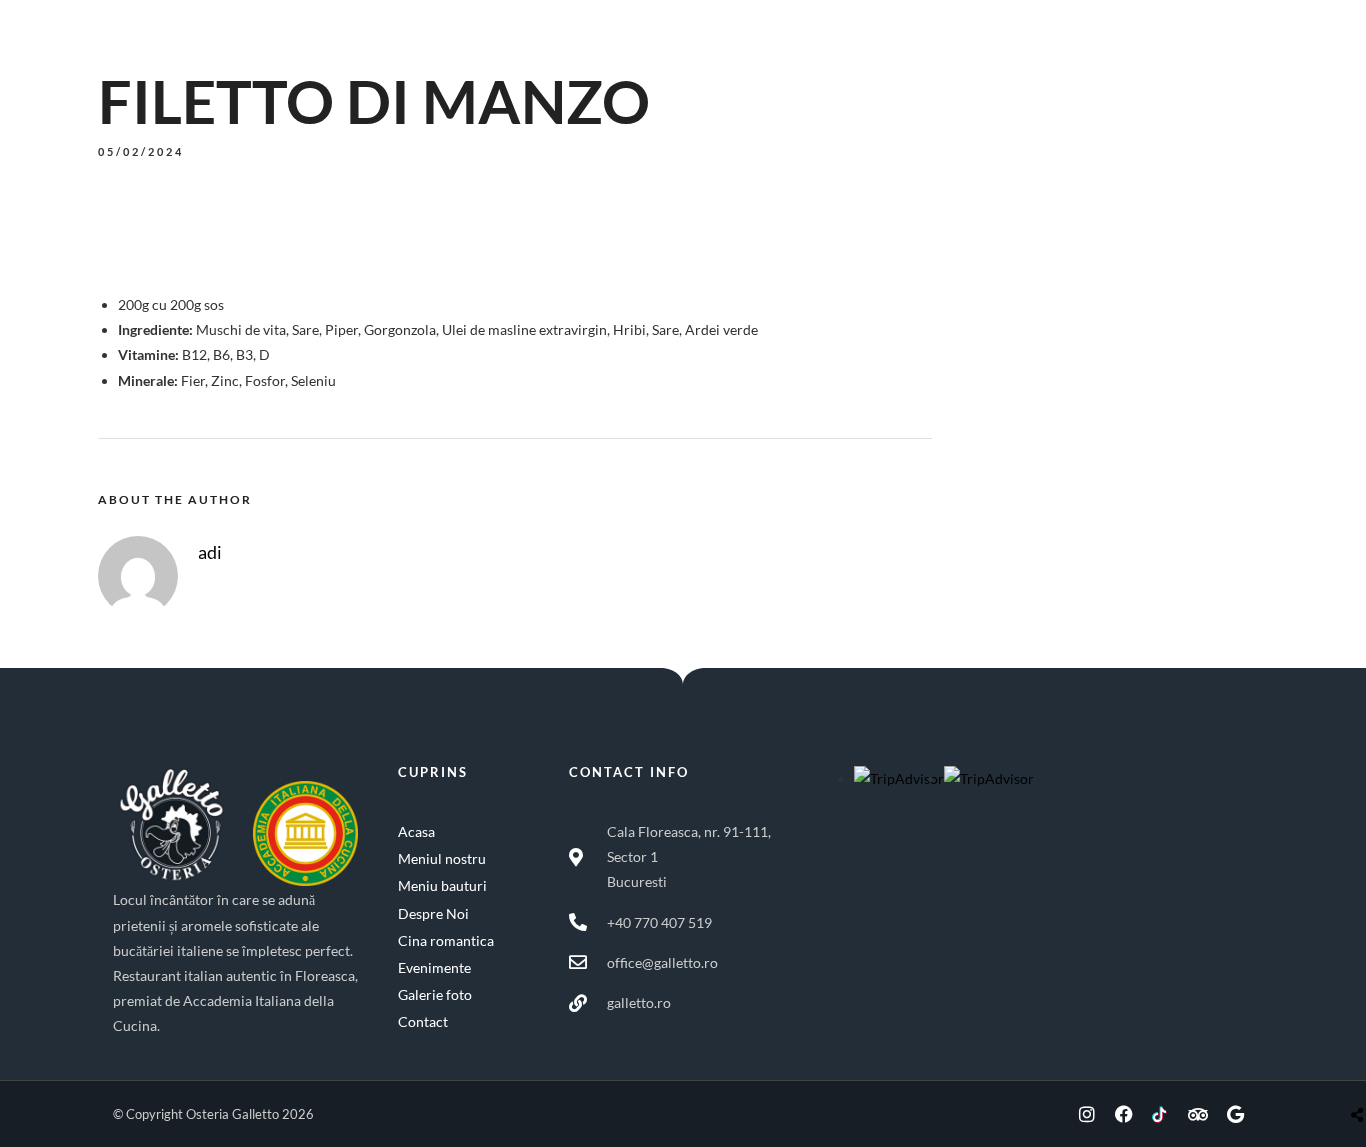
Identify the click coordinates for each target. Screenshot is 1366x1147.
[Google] (1235, 1114)
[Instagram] (1087, 1114)
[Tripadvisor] (1198, 1114)
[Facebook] (1124, 1114)
